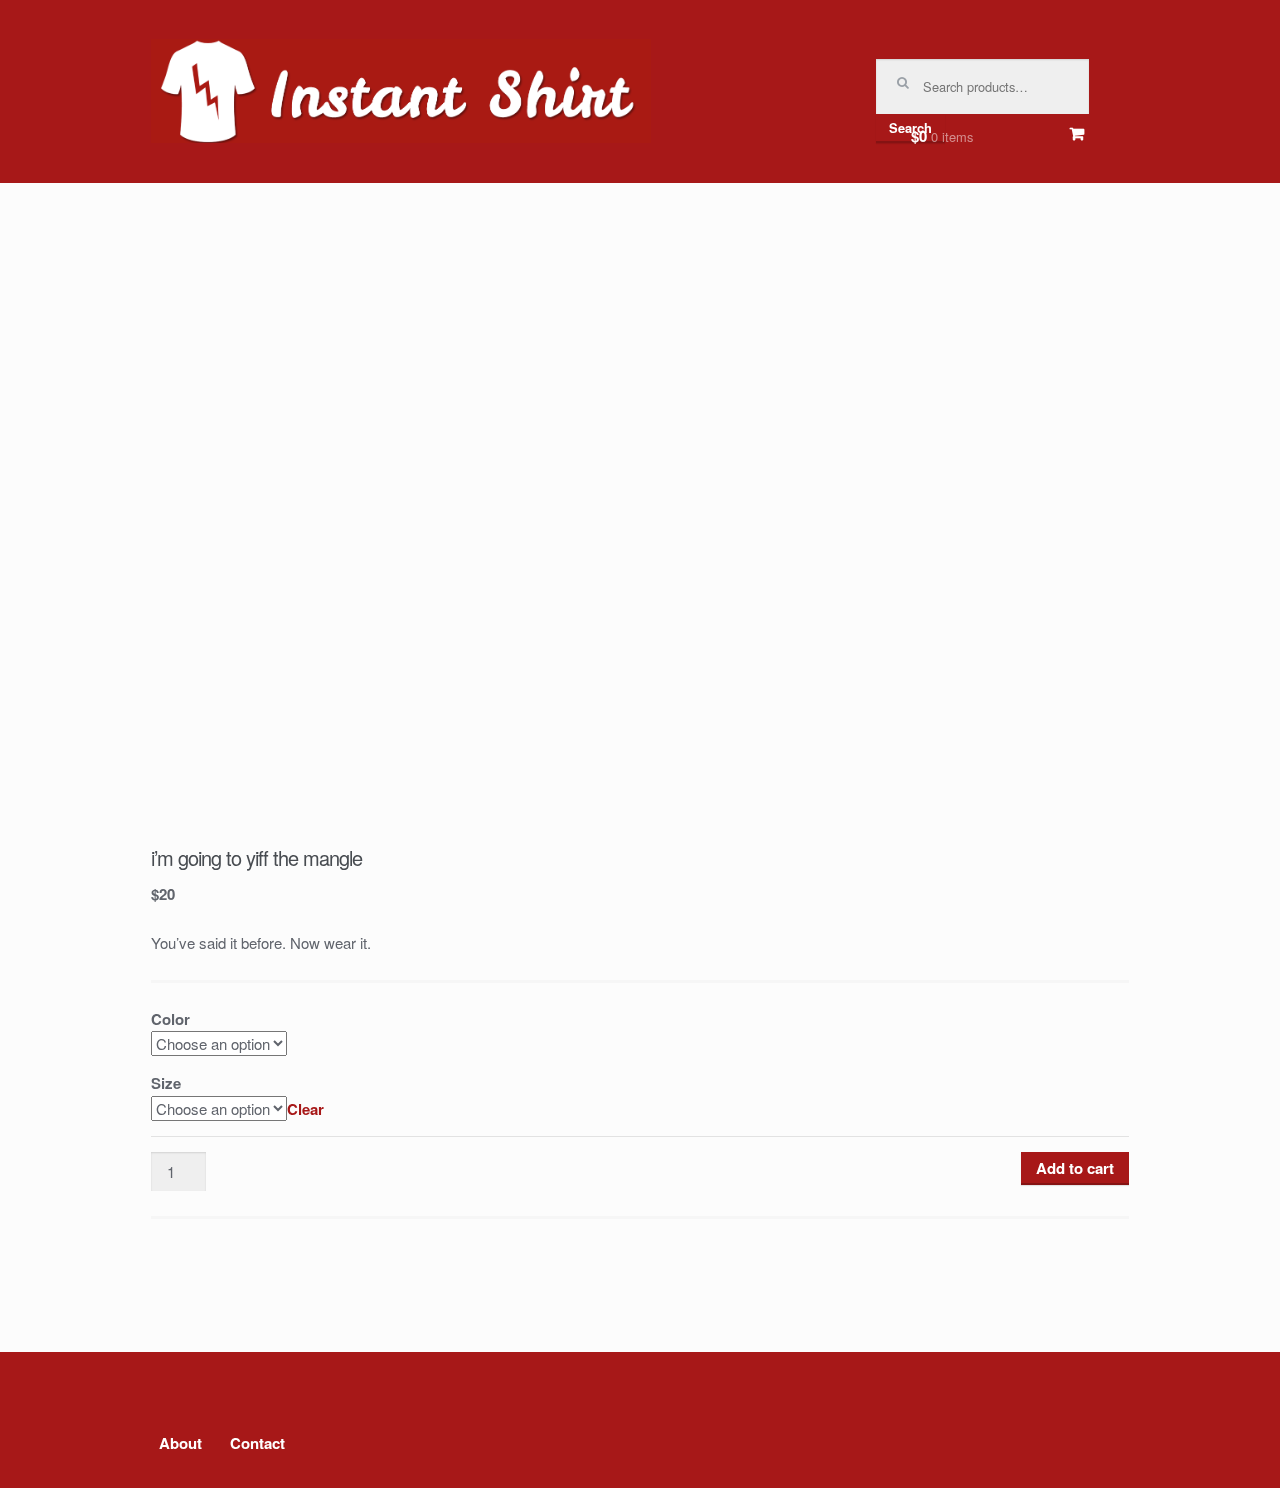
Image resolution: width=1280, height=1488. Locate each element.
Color (170, 1019)
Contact (257, 1443)
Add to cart (1075, 1168)
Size (166, 1083)
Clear (305, 1109)
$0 (942, 136)
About (180, 1443)
